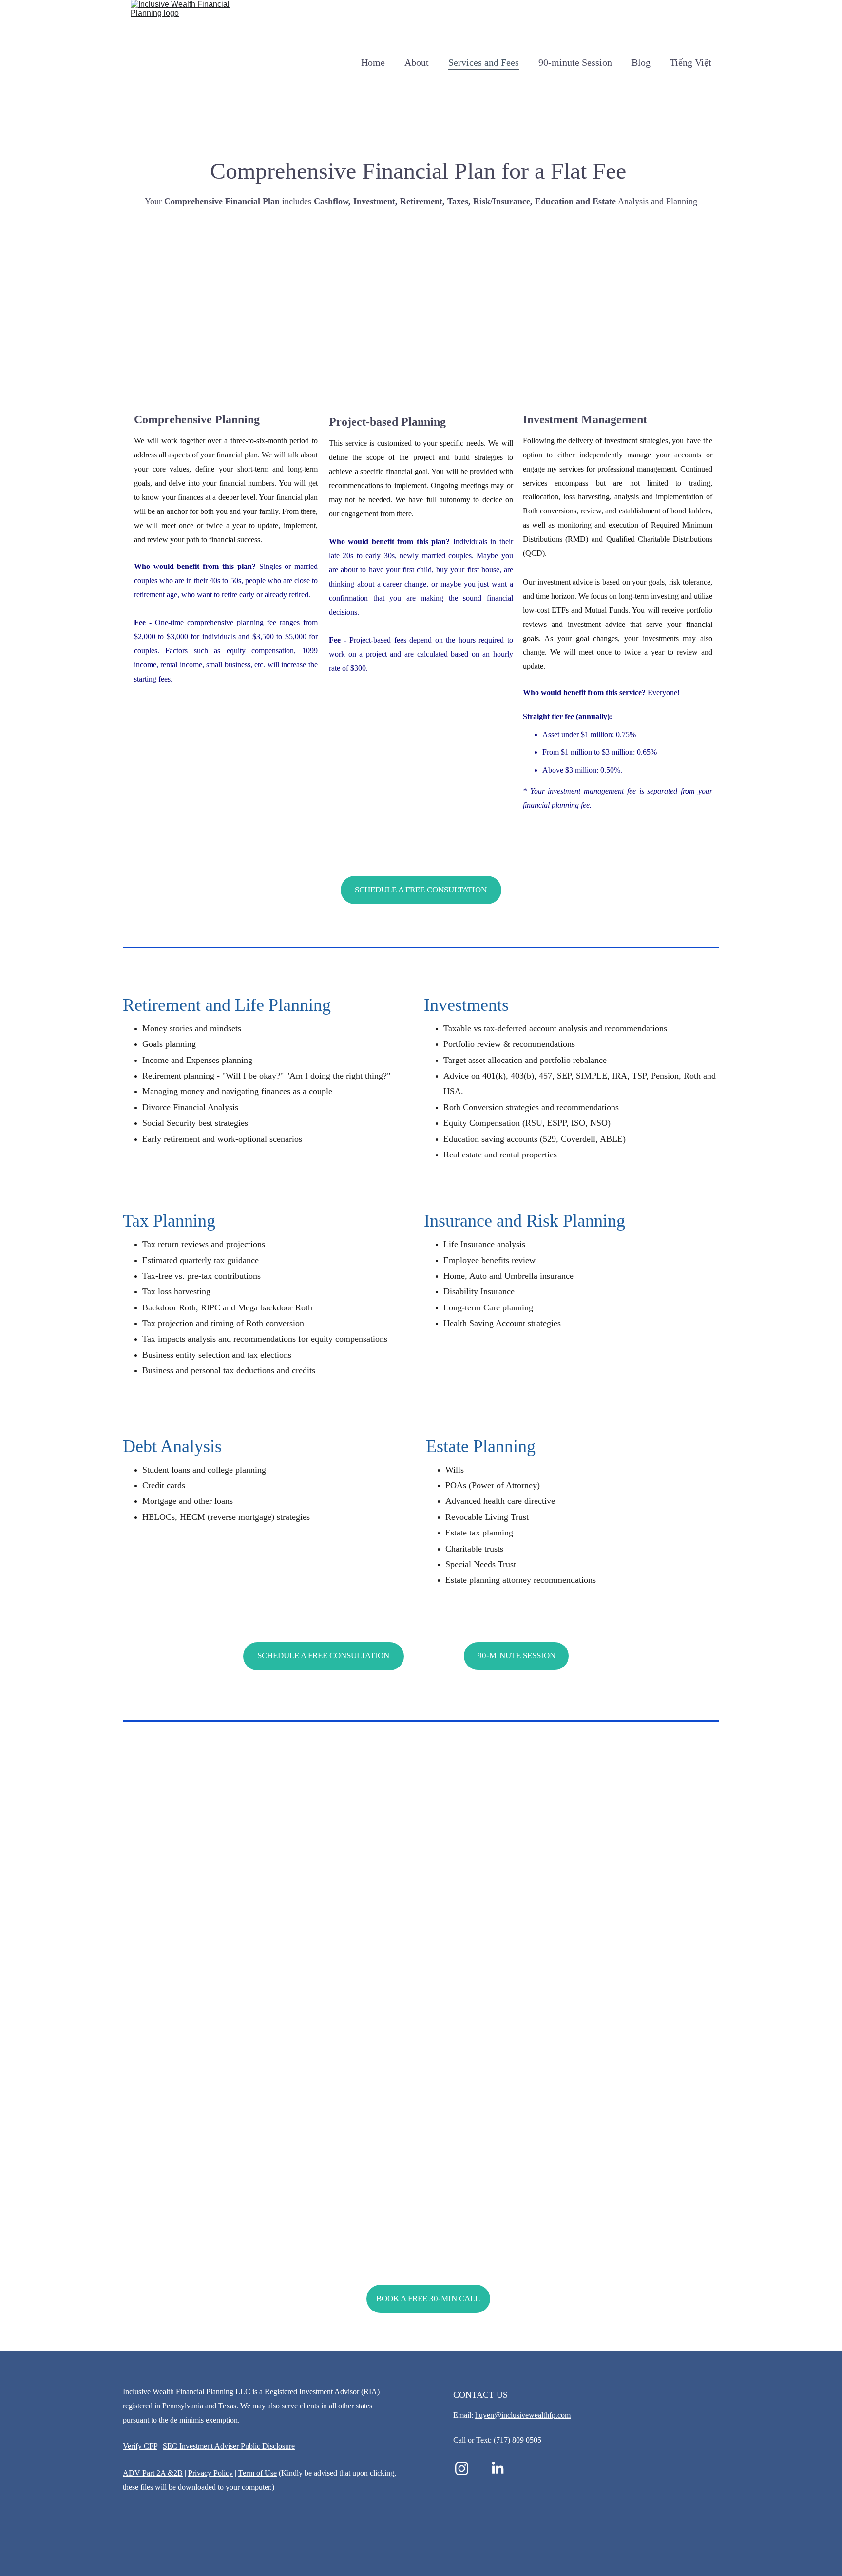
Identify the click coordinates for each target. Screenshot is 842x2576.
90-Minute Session (517, 1656)
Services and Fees (484, 62)
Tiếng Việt (691, 62)
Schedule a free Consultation (421, 890)
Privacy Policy (210, 2473)
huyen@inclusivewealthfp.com (523, 2415)
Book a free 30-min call (428, 2299)
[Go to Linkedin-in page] (498, 2469)
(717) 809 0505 (517, 2440)
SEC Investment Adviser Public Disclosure (229, 2446)
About (417, 62)
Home (373, 62)
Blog (641, 62)
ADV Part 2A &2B (153, 2473)
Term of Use (258, 2473)
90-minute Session (575, 62)
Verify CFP (140, 2446)
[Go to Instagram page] (467, 2469)
